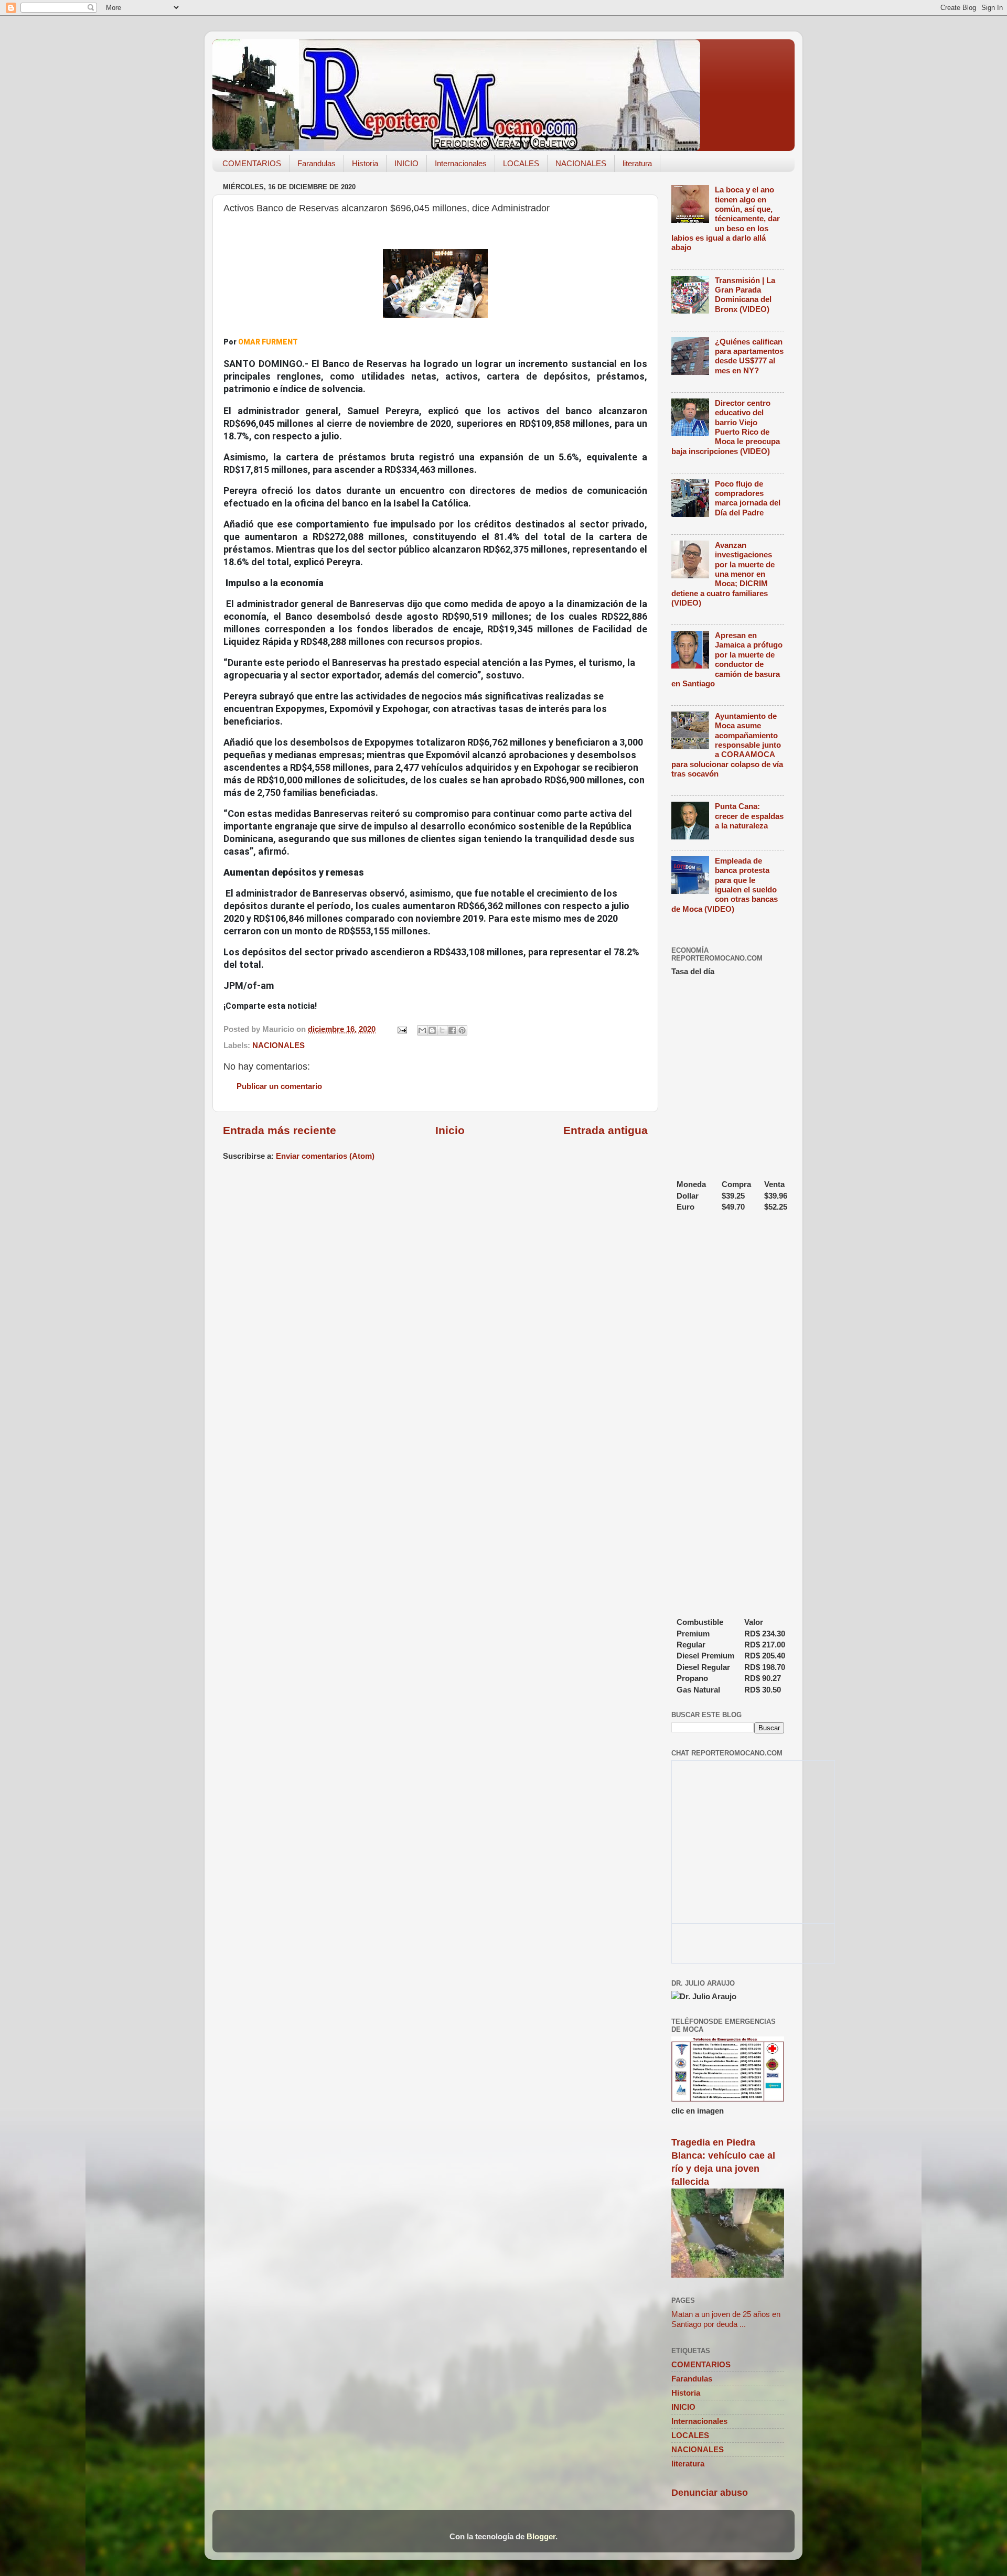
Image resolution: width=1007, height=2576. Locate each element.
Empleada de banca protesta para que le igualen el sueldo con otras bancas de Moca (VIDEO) (725, 885)
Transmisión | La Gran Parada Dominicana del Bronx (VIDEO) (745, 295)
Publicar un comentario (279, 1086)
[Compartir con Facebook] (452, 1030)
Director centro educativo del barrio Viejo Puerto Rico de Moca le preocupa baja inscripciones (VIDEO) (726, 427)
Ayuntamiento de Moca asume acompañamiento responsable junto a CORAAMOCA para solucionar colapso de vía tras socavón (727, 745)
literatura (637, 163)
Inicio (450, 1130)
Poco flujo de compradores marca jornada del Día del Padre (748, 498)
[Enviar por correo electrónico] (422, 1030)
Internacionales (461, 163)
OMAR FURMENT (268, 342)
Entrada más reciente (280, 1130)
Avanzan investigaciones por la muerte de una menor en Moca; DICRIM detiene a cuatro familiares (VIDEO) (723, 574)
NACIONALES (581, 163)
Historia (365, 163)
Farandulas (317, 163)
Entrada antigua (606, 1130)
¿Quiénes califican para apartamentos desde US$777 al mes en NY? (749, 356)
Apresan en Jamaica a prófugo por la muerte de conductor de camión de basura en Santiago (727, 659)
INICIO (406, 163)
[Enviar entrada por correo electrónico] (402, 1029)
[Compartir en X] (442, 1030)
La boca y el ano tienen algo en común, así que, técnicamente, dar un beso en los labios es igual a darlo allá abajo (726, 218)
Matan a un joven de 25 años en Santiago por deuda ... (726, 2319)
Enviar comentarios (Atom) (325, 1156)
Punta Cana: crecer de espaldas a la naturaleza (749, 816)
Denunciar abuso (710, 2493)
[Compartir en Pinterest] (462, 1030)
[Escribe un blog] (432, 1030)
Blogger (541, 2536)
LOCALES (521, 163)
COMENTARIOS (252, 163)
